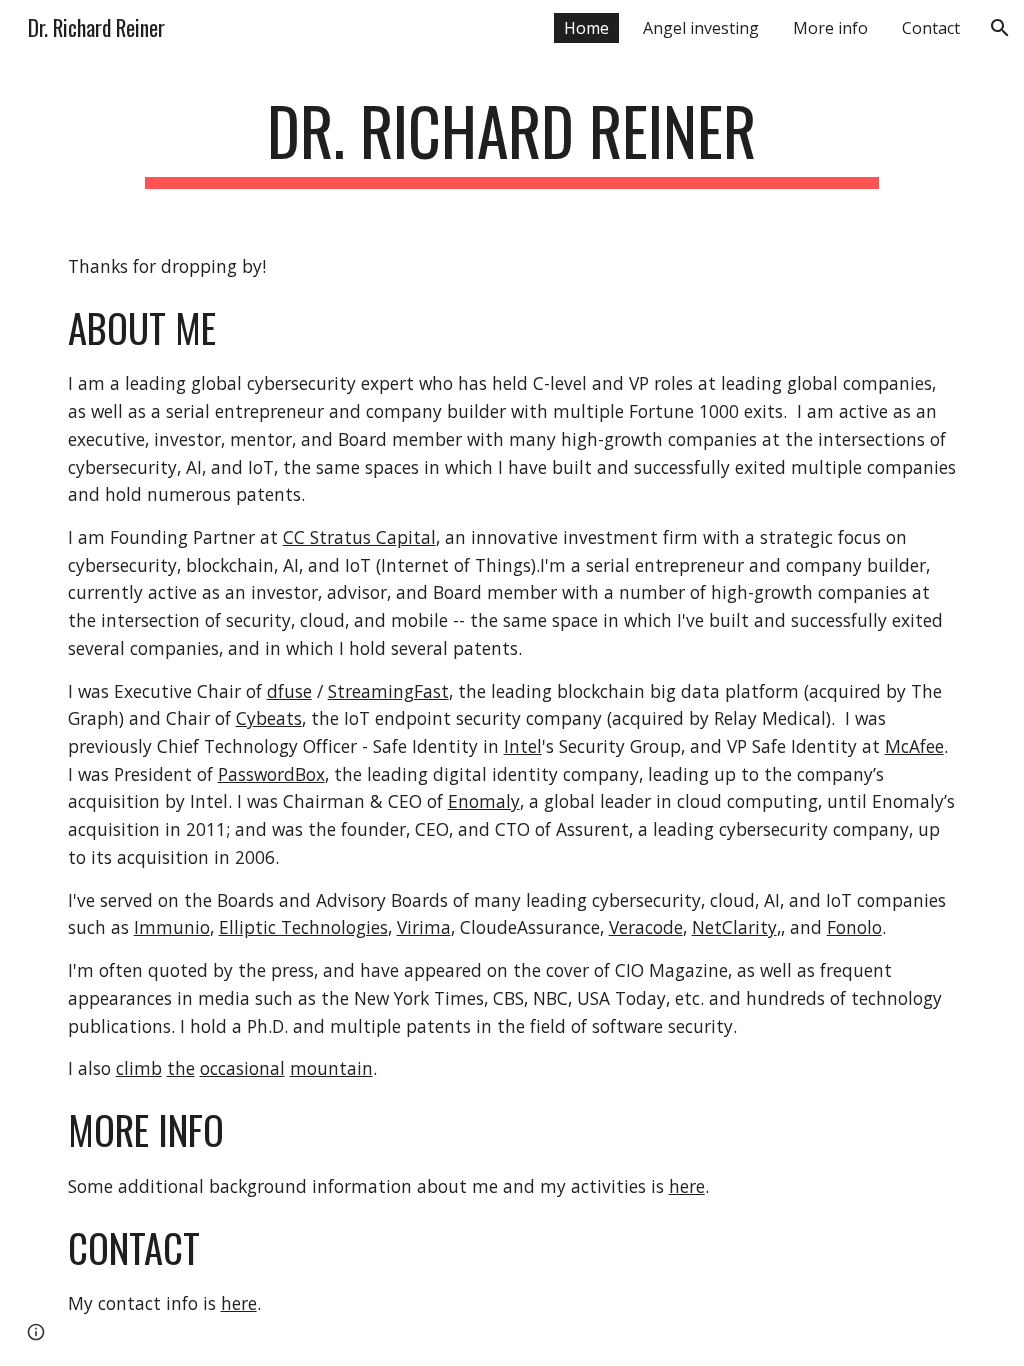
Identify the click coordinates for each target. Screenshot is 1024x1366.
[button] (1000, 28)
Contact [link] (931, 28)
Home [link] (586, 28)
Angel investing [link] (701, 28)
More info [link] (830, 28)
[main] (512, 140)
